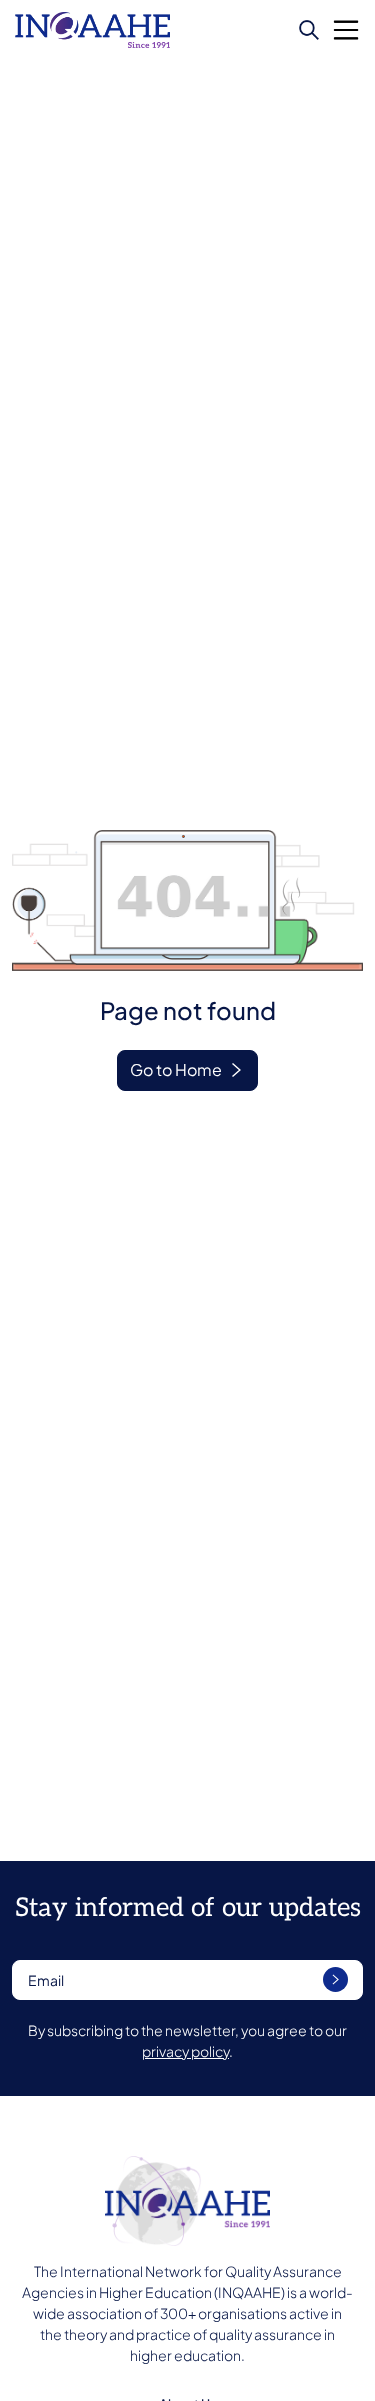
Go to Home (176, 1069)
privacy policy (185, 2051)
